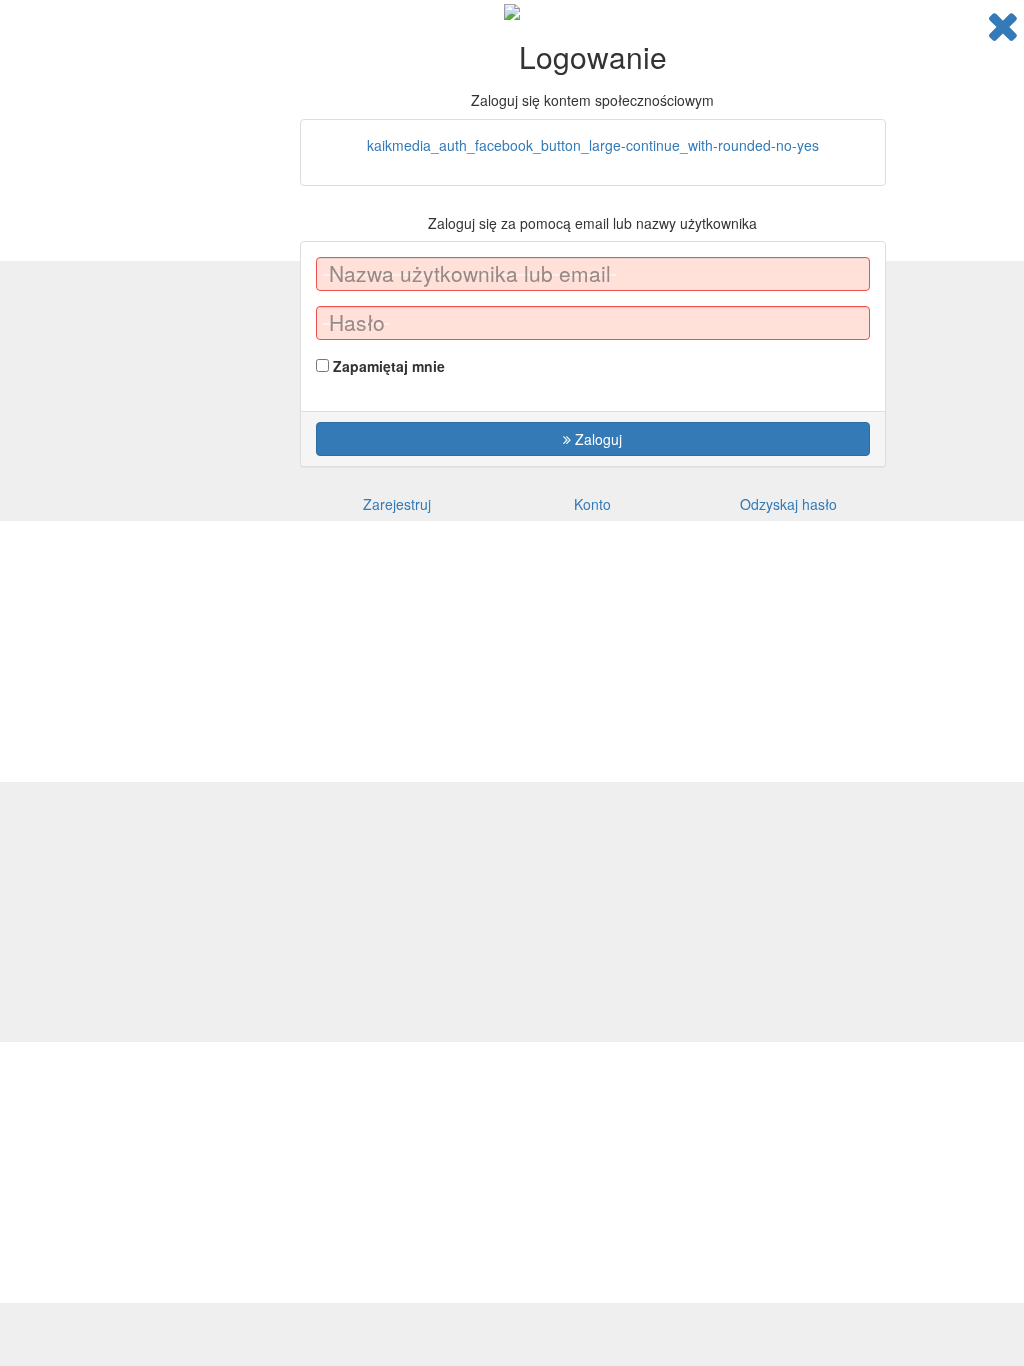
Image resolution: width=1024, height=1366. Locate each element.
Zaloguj (596, 439)
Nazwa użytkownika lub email (470, 273)
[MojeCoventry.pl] (512, 10)
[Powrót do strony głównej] (1002, 26)
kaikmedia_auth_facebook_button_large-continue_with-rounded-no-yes (593, 145)
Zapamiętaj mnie (389, 366)
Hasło (357, 322)
